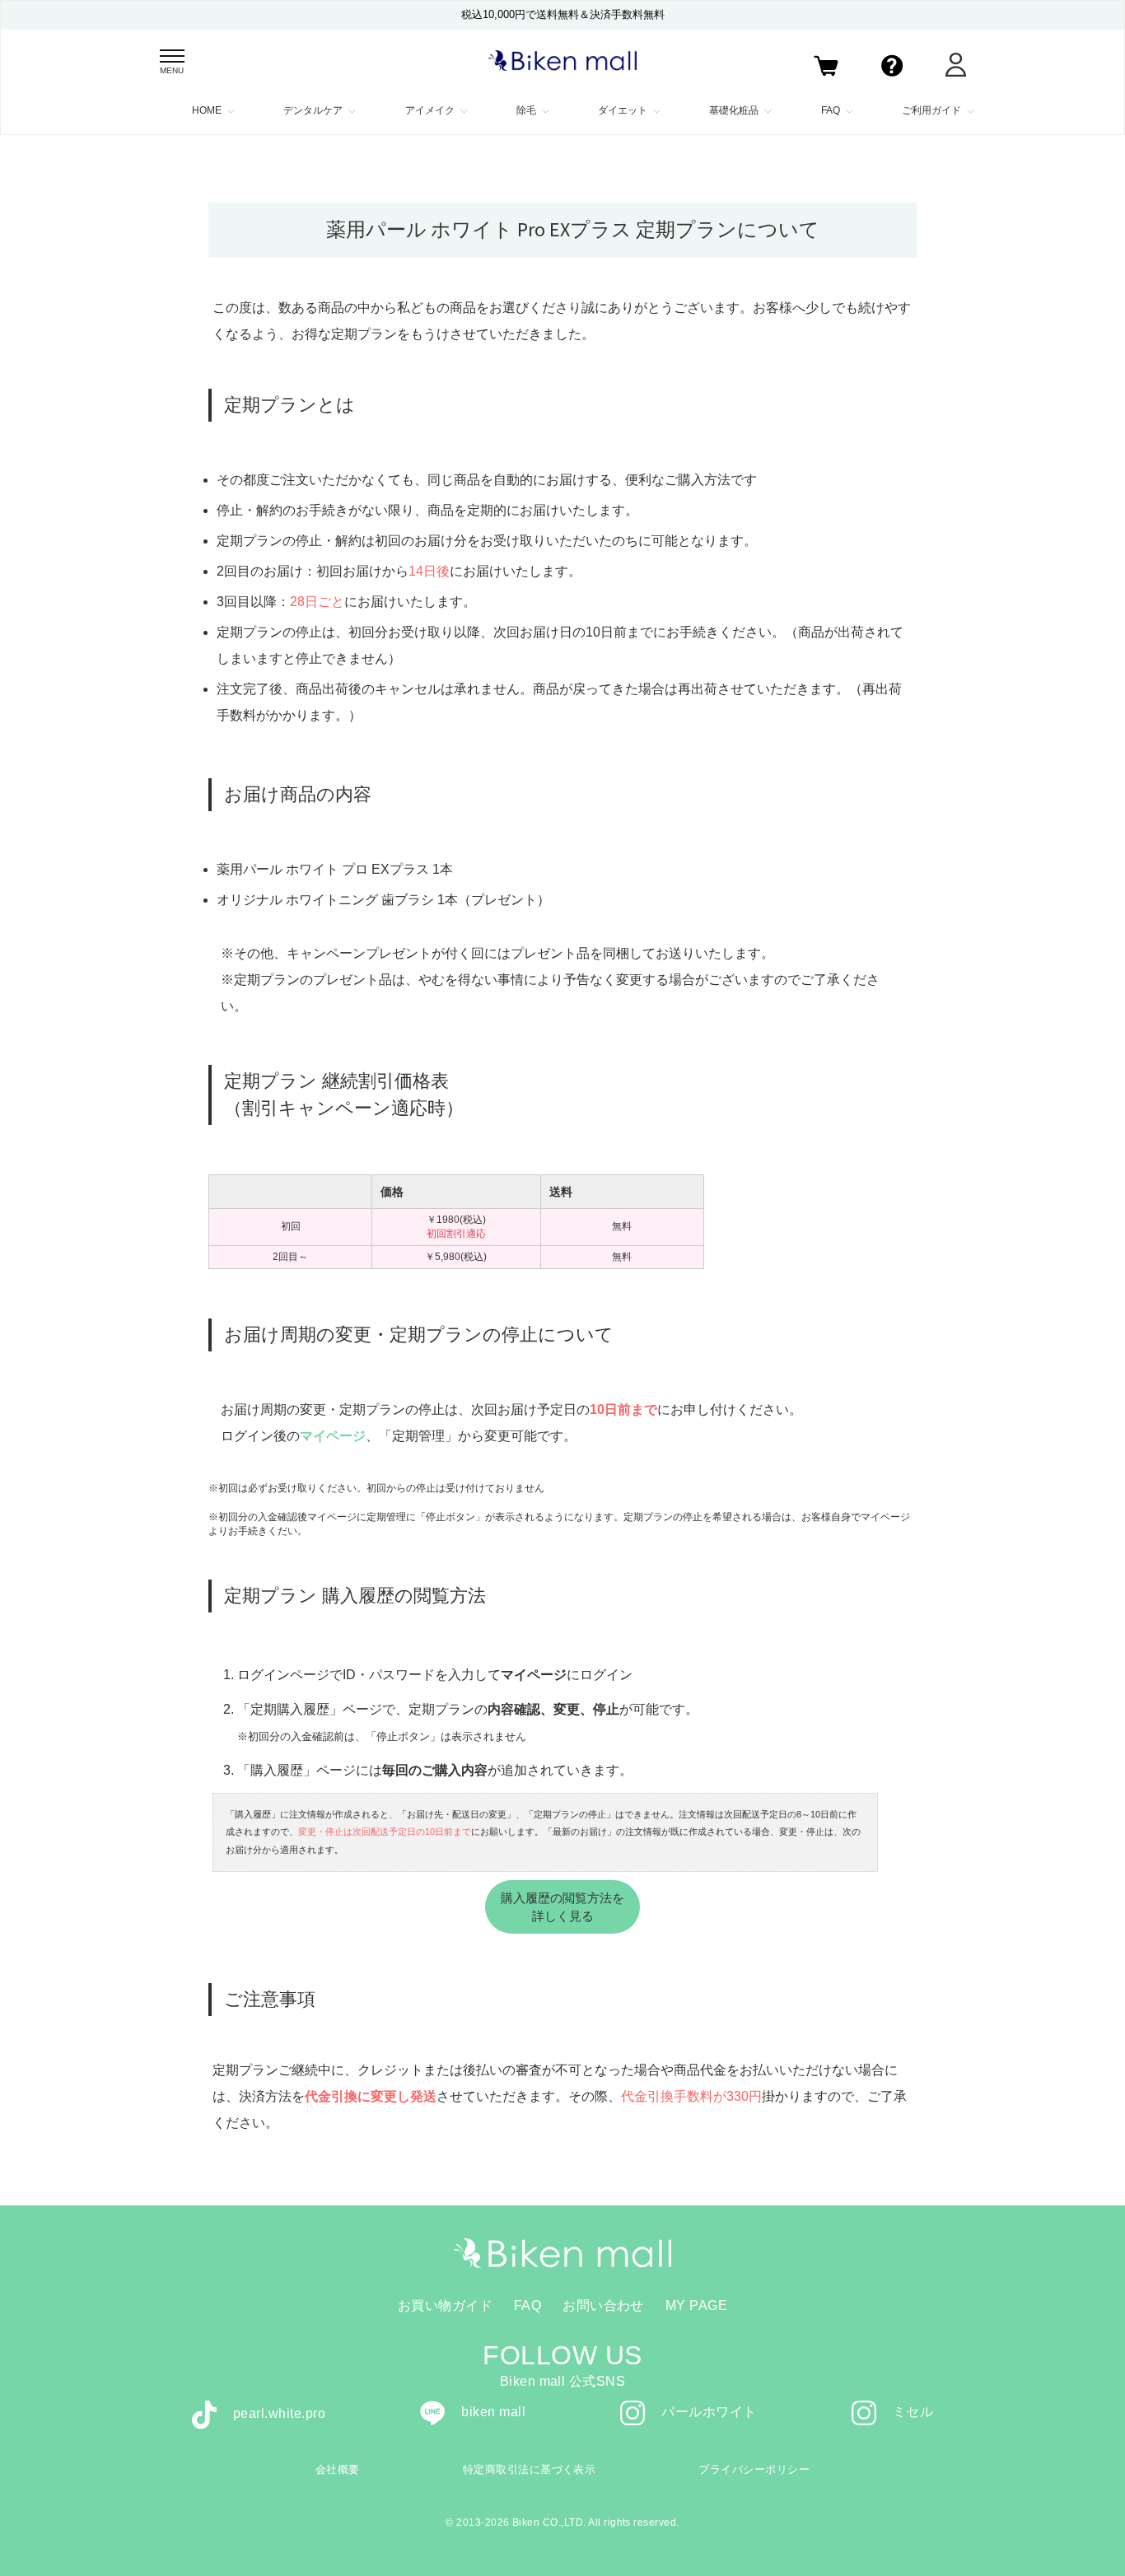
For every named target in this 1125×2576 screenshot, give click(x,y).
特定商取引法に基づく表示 (530, 2469)
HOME (207, 110)
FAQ (831, 110)
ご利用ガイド (931, 110)
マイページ (333, 1436)
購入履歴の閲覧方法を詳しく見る (562, 1906)
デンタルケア (313, 110)
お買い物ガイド (445, 2305)
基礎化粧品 (734, 110)
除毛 (526, 110)
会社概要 (338, 2469)
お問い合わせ (603, 2305)
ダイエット (623, 110)
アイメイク (430, 110)
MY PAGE (696, 2305)
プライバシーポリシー (754, 2469)
